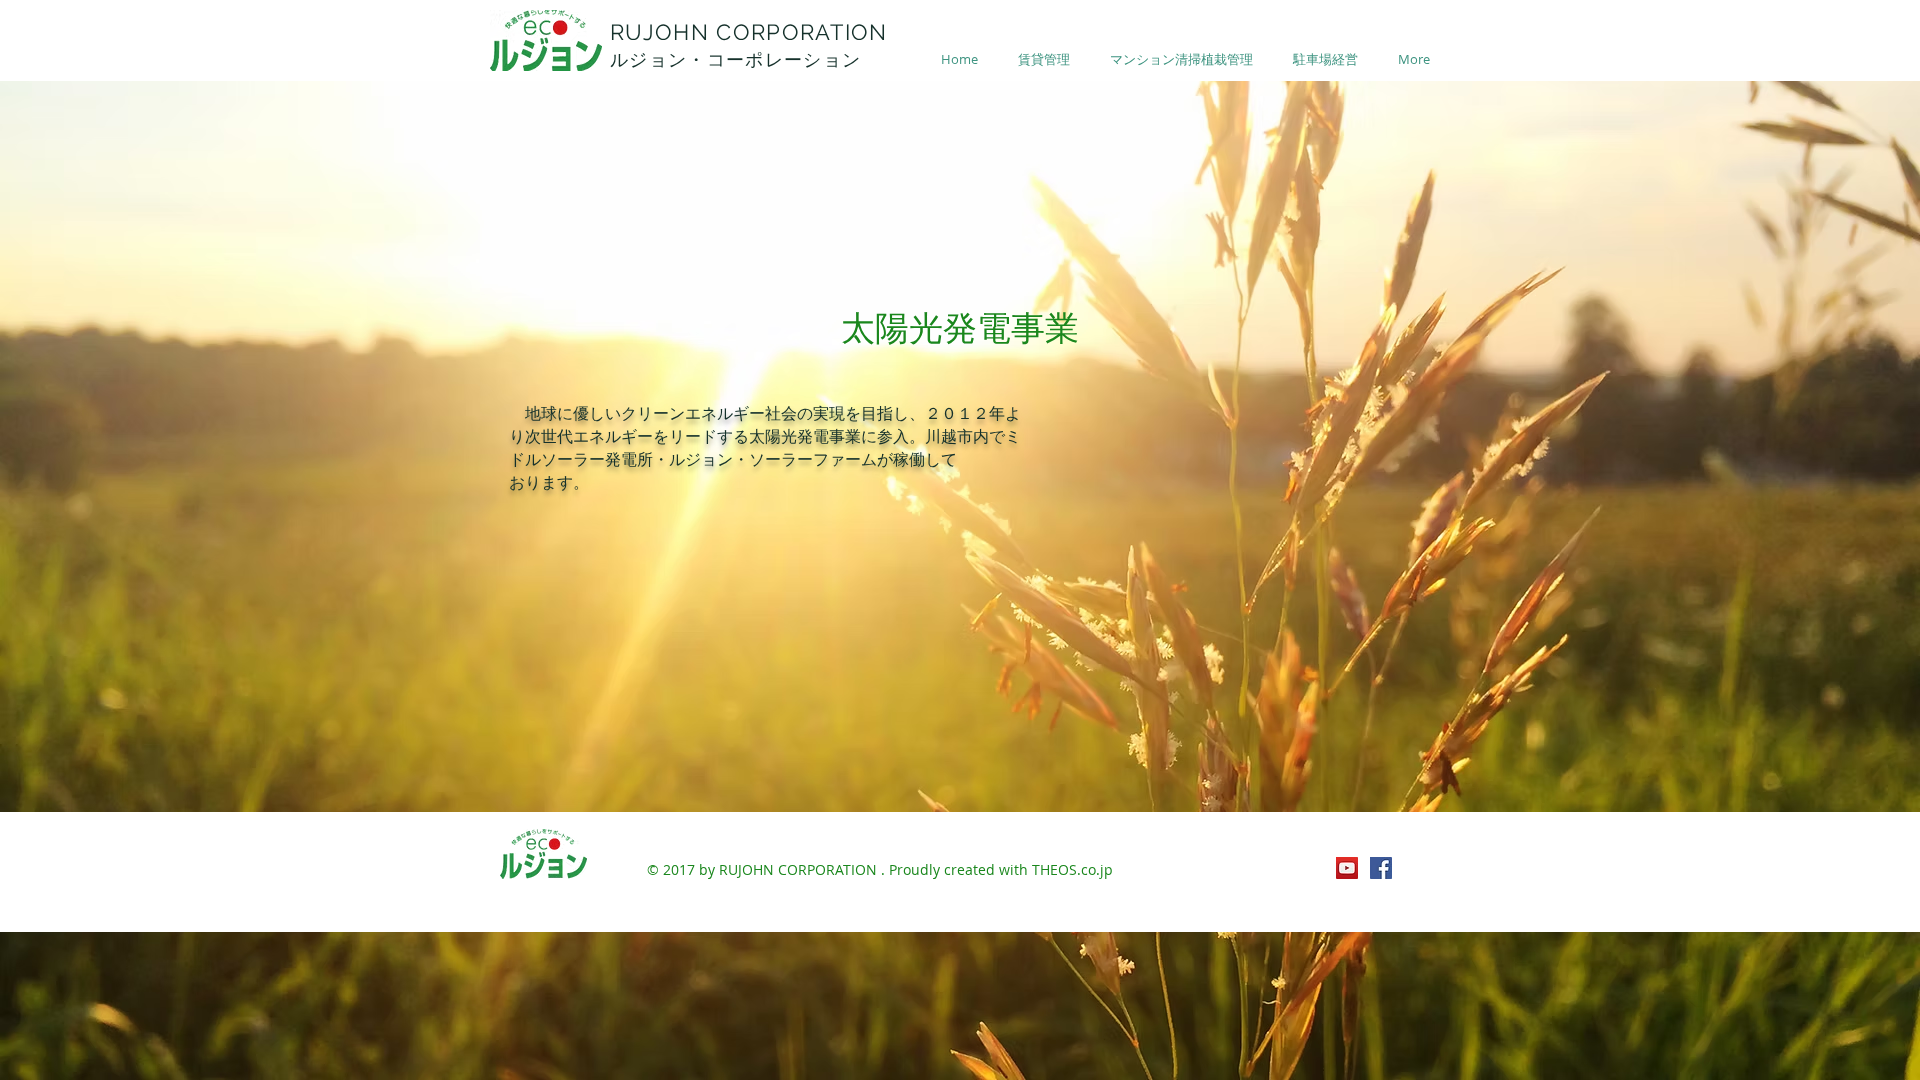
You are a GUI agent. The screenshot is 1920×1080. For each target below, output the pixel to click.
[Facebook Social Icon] (1381, 868)
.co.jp (1095, 869)
